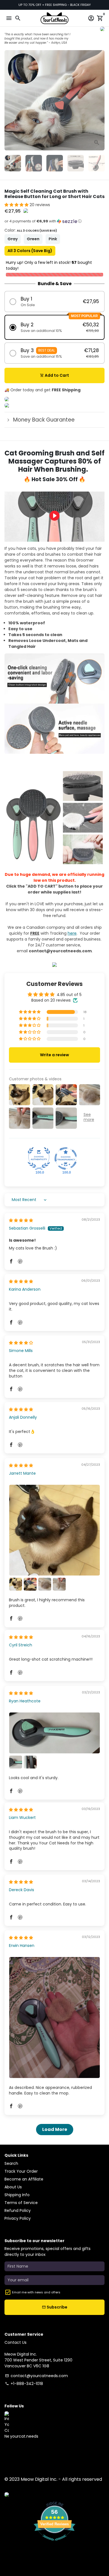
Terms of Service (21, 2203)
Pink (53, 239)
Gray (13, 239)
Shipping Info (17, 2195)
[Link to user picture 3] (30, 1584)
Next (100, 100)
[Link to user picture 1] (54, 1530)
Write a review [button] (54, 1055)
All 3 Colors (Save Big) (30, 251)
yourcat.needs (24, 2436)
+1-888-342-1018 (24, 2384)
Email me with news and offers (36, 2292)
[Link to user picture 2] (16, 1584)
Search (11, 2163)
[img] (21, 1220)
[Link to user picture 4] (45, 1584)
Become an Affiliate (24, 2179)
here (72, 933)
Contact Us (16, 2342)
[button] (17, 205)
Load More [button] (55, 2129)
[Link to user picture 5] (59, 1584)
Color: (31, 230)
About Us (13, 2187)
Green (33, 239)
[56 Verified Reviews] (54, 2544)
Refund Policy (18, 2210)
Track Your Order (21, 2171)
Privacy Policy (18, 2218)
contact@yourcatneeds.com (36, 2376)
